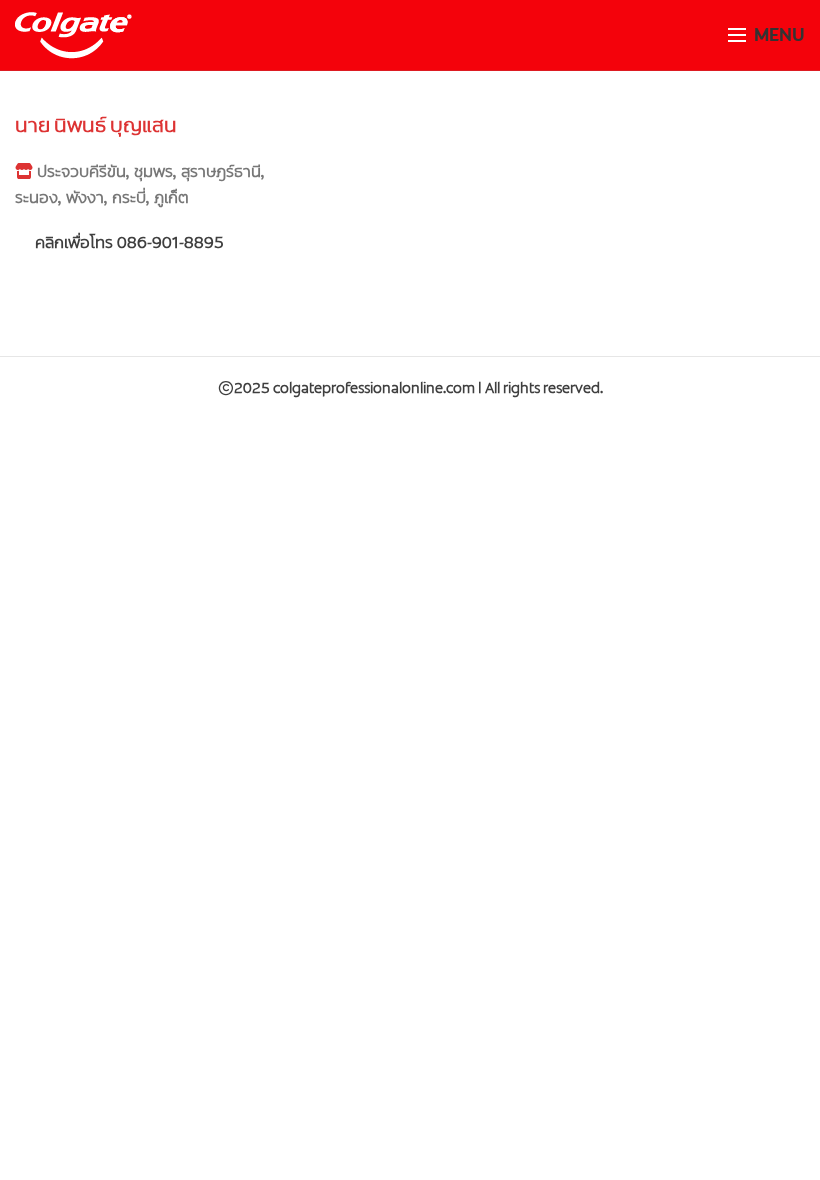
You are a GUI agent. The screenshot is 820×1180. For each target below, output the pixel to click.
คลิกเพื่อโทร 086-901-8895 (127, 242)
